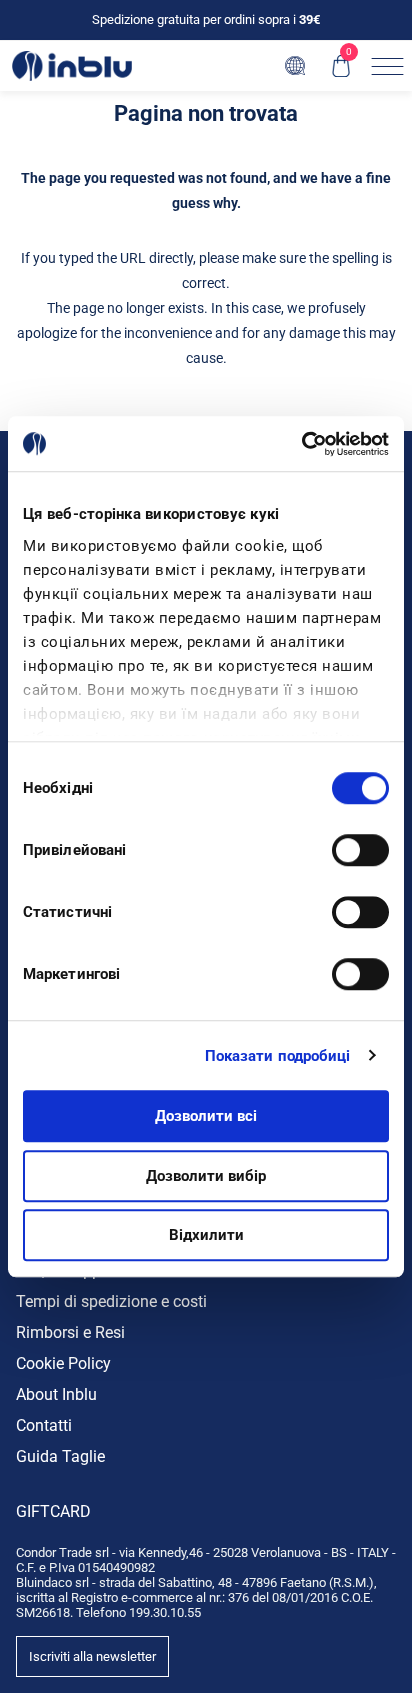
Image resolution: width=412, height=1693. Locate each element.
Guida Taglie (60, 1456)
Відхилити (206, 1235)
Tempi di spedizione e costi (111, 1301)
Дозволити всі (206, 1116)
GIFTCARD (53, 1511)
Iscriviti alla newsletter (92, 1656)
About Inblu (56, 1394)
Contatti (44, 1425)
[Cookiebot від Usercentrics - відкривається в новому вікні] (301, 444)
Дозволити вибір (206, 1176)
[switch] (360, 850)
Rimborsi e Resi (70, 1332)
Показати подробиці (278, 1056)
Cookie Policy (63, 1363)
